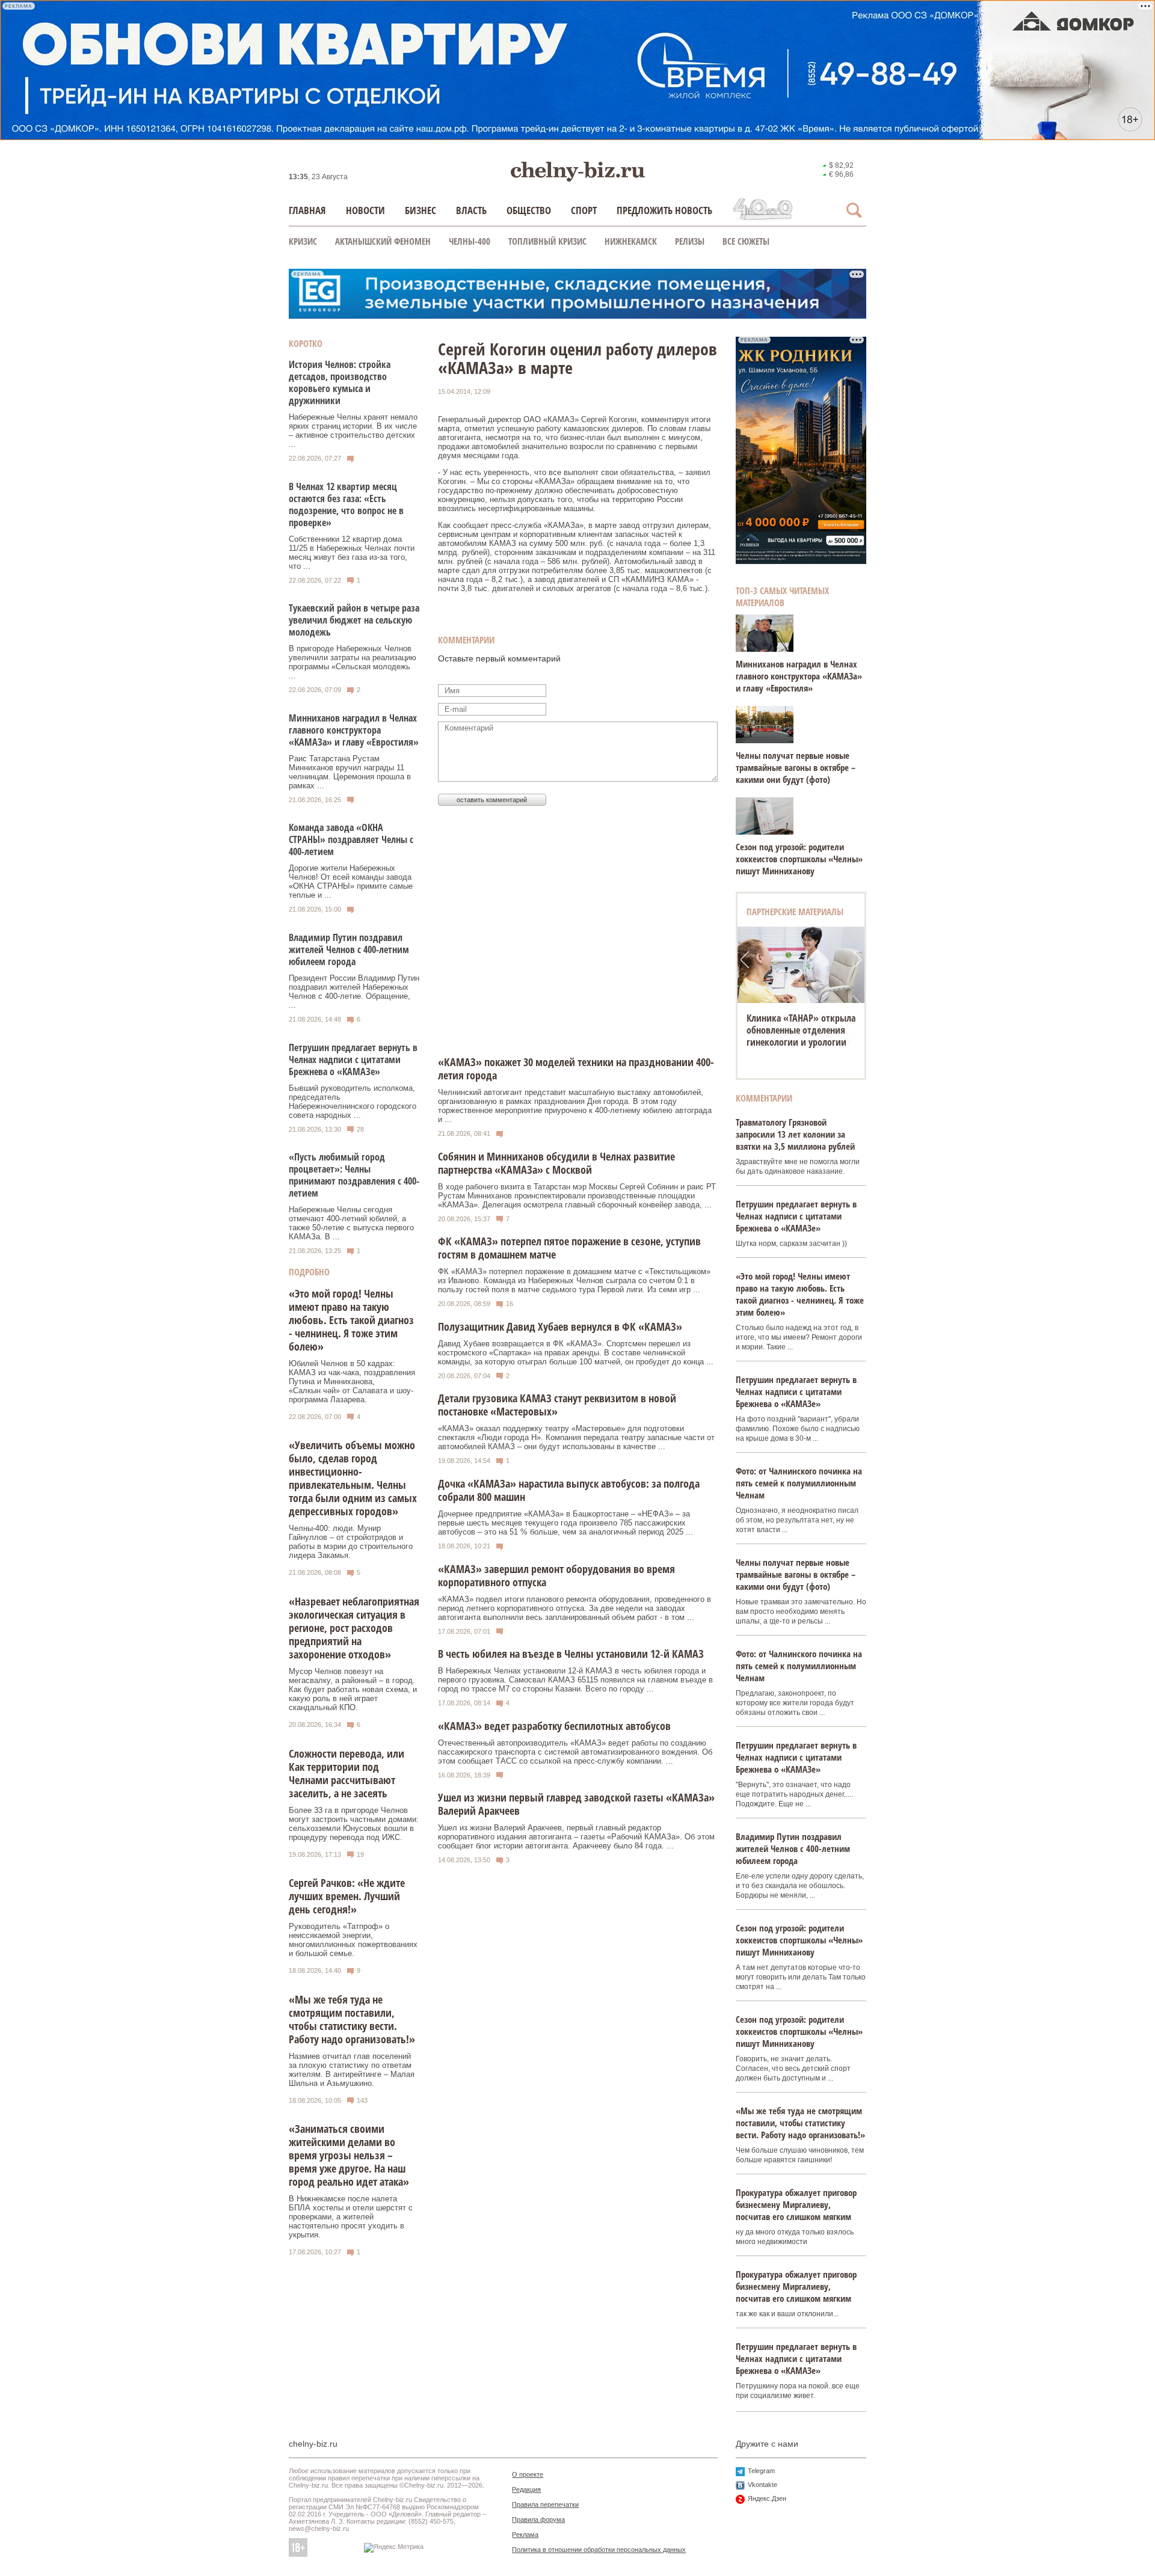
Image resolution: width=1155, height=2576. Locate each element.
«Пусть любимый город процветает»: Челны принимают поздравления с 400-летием (354, 1175)
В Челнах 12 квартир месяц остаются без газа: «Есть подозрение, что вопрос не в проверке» (346, 504)
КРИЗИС (303, 241)
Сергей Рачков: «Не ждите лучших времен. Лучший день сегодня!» (347, 1896)
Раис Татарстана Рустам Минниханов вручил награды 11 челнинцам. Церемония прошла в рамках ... (350, 772)
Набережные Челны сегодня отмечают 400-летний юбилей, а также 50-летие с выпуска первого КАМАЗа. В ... (351, 1223)
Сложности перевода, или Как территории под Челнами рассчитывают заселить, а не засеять (346, 1773)
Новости (365, 210)
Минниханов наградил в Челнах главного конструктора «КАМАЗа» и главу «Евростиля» (354, 730)
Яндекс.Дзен (767, 2498)
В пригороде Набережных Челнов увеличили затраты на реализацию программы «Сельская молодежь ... (353, 662)
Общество (529, 210)
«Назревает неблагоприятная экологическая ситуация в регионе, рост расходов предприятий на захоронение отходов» (354, 1628)
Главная (307, 210)
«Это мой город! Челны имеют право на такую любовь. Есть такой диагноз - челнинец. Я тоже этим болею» (351, 1320)
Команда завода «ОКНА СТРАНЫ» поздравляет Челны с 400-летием (351, 839)
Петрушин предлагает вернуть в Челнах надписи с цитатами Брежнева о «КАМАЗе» (353, 1060)
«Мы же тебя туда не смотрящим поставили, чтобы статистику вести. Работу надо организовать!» (352, 2019)
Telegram (761, 2471)
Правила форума (538, 2519)
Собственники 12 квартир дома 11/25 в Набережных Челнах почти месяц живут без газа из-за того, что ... (352, 553)
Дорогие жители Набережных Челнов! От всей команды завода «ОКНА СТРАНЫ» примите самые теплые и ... (351, 882)
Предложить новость (664, 210)
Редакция (526, 2489)
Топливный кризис (547, 241)
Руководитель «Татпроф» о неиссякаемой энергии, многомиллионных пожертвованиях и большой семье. (353, 1940)
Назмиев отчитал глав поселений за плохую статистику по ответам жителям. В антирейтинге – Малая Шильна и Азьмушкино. (352, 2070)
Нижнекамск (631, 241)
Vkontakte (762, 2485)
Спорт (584, 210)
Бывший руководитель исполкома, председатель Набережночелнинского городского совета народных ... (353, 1102)
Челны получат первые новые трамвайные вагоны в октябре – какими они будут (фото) (796, 767)
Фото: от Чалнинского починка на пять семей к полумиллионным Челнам (799, 1483)
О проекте (528, 2474)
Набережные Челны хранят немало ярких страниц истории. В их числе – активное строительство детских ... (353, 431)
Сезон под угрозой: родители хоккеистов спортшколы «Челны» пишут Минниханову (799, 859)
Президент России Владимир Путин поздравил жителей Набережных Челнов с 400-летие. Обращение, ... (354, 992)
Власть (471, 210)
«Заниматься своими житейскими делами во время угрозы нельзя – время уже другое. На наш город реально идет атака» (349, 2155)
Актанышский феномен (383, 241)
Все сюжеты (746, 241)
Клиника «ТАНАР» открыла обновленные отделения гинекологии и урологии (801, 1030)
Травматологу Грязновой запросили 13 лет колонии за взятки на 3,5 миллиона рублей (795, 1134)
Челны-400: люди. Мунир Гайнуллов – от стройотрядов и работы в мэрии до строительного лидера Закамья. (351, 1542)
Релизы (690, 241)
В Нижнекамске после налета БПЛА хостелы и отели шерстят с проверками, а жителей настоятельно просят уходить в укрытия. (351, 2217)
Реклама (525, 2535)
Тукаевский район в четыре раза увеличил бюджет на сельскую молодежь (354, 620)
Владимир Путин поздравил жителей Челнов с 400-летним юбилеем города (349, 949)
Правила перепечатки (545, 2504)
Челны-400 (470, 241)
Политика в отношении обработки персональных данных (599, 2550)
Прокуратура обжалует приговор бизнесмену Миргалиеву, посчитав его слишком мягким (796, 2204)
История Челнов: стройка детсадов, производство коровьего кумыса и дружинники (340, 382)
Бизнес (420, 210)
